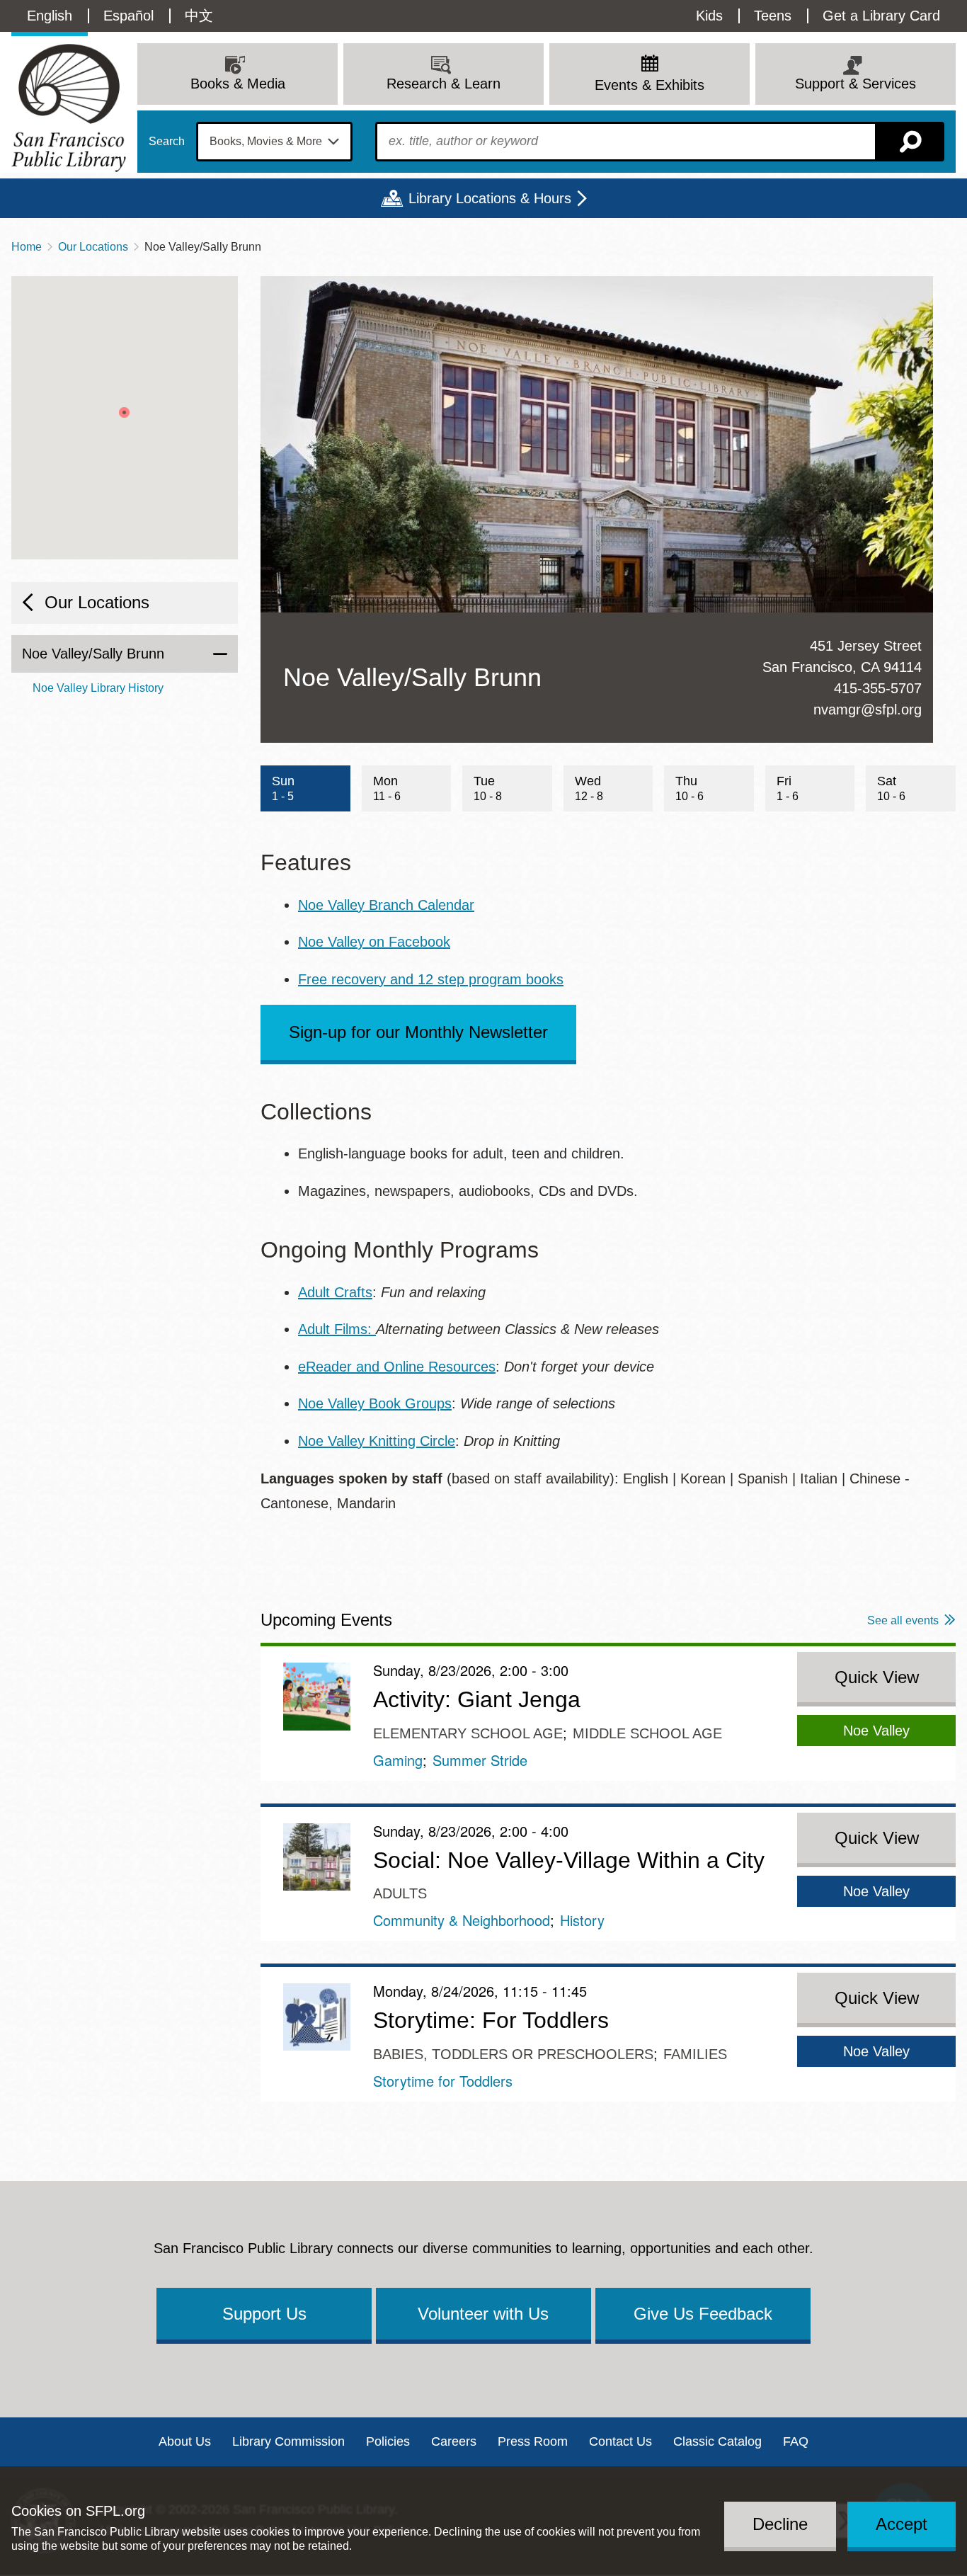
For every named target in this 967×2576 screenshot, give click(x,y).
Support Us (264, 2314)
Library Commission (288, 2441)
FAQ (796, 2441)
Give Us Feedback (703, 2314)
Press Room (533, 2441)
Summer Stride (480, 1760)
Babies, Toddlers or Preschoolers (513, 2054)
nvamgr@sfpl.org (868, 709)
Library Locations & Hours (490, 198)
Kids (709, 16)
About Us (185, 2441)
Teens (773, 16)
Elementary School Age (468, 1733)
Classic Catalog (717, 2441)
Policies (388, 2441)
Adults (400, 1893)
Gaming (398, 1760)
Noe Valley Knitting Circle (377, 1441)
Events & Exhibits (650, 85)
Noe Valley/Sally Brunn (93, 654)
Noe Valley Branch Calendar (386, 905)
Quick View (877, 1677)
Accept (902, 2524)
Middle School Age (647, 1733)
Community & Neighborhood (462, 1920)
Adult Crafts (335, 1292)
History (582, 1920)
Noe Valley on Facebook (374, 942)
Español (128, 16)
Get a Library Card (881, 16)
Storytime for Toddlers (443, 2081)
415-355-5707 (878, 688)
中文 (199, 16)
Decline (780, 2524)
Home (27, 247)
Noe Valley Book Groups (375, 1403)
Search (167, 142)
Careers (454, 2441)
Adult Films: (337, 1329)
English (50, 16)
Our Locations (93, 247)
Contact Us (620, 2441)
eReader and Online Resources (397, 1367)
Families (695, 2054)
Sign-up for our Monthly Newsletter (418, 1032)
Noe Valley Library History (98, 688)
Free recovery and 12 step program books (431, 979)
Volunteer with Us (483, 2314)
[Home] (69, 108)
